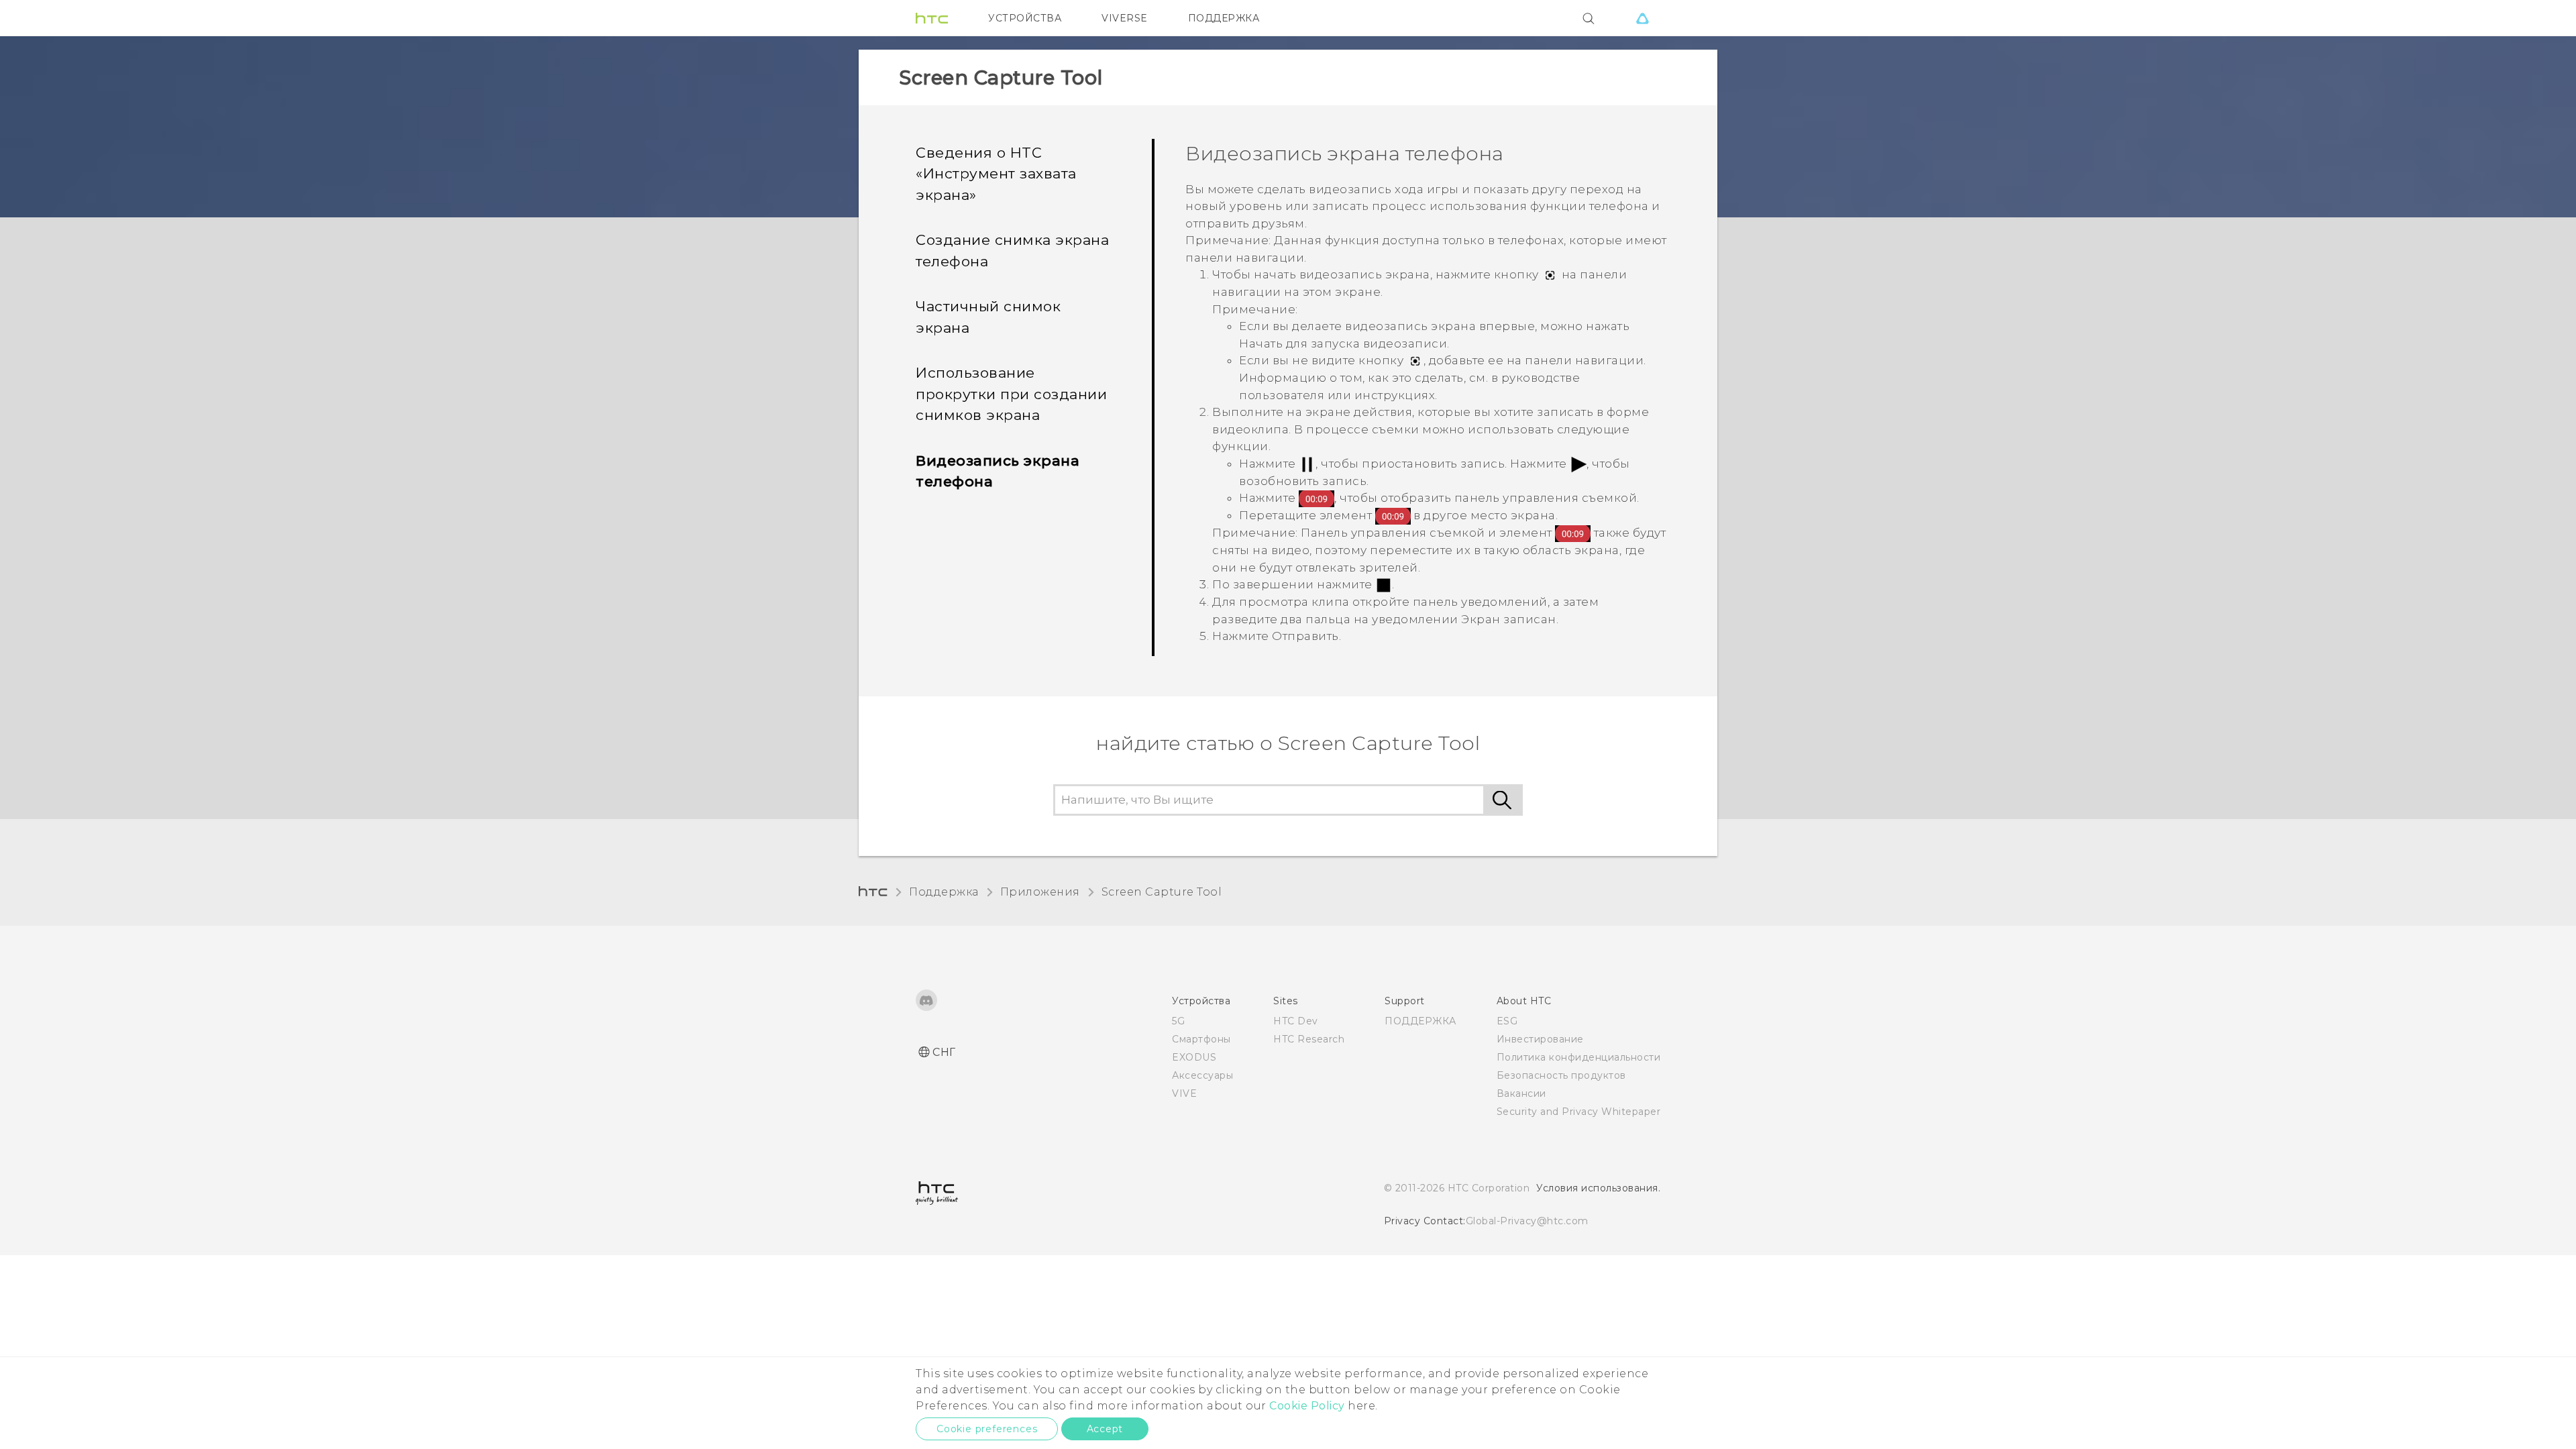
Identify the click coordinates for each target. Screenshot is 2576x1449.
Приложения (1040, 892)
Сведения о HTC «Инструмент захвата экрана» (996, 174)
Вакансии (1521, 1093)
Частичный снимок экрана (988, 317)
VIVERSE (1125, 18)
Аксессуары (1202, 1075)
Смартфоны (1201, 1039)
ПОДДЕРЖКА (1224, 18)
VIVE (1184, 1093)
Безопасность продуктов (1561, 1075)
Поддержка (944, 892)
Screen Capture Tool (1162, 892)
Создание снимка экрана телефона (1012, 251)
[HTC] (932, 18)
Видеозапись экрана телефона (998, 471)
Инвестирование (1540, 1039)
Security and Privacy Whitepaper (1579, 1112)
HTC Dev (1296, 1021)
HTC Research (1309, 1039)
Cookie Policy (1307, 1406)
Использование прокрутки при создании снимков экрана (1011, 394)
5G (1178, 1021)
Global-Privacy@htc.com (1527, 1221)
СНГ (944, 1052)
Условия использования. (1598, 1188)
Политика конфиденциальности (1579, 1057)
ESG (1507, 1021)
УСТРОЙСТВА (1025, 18)
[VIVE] (1642, 18)
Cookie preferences (987, 1429)
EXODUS (1194, 1057)
